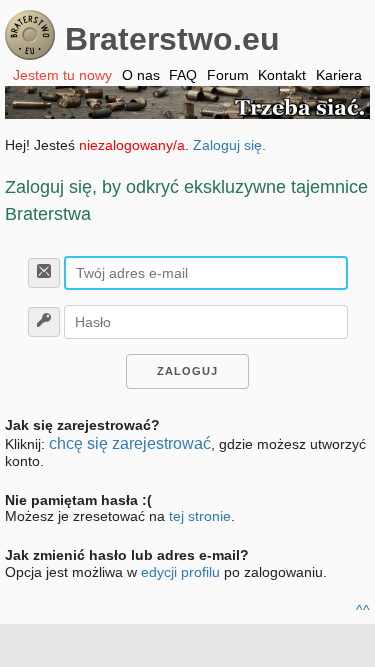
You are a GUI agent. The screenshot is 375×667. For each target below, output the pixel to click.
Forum (228, 75)
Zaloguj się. (229, 145)
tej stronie (200, 516)
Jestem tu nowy (62, 75)
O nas (141, 75)
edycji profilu (180, 572)
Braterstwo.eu (172, 39)
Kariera (339, 75)
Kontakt (282, 75)
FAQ (183, 75)
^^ (363, 610)
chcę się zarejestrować (130, 443)
